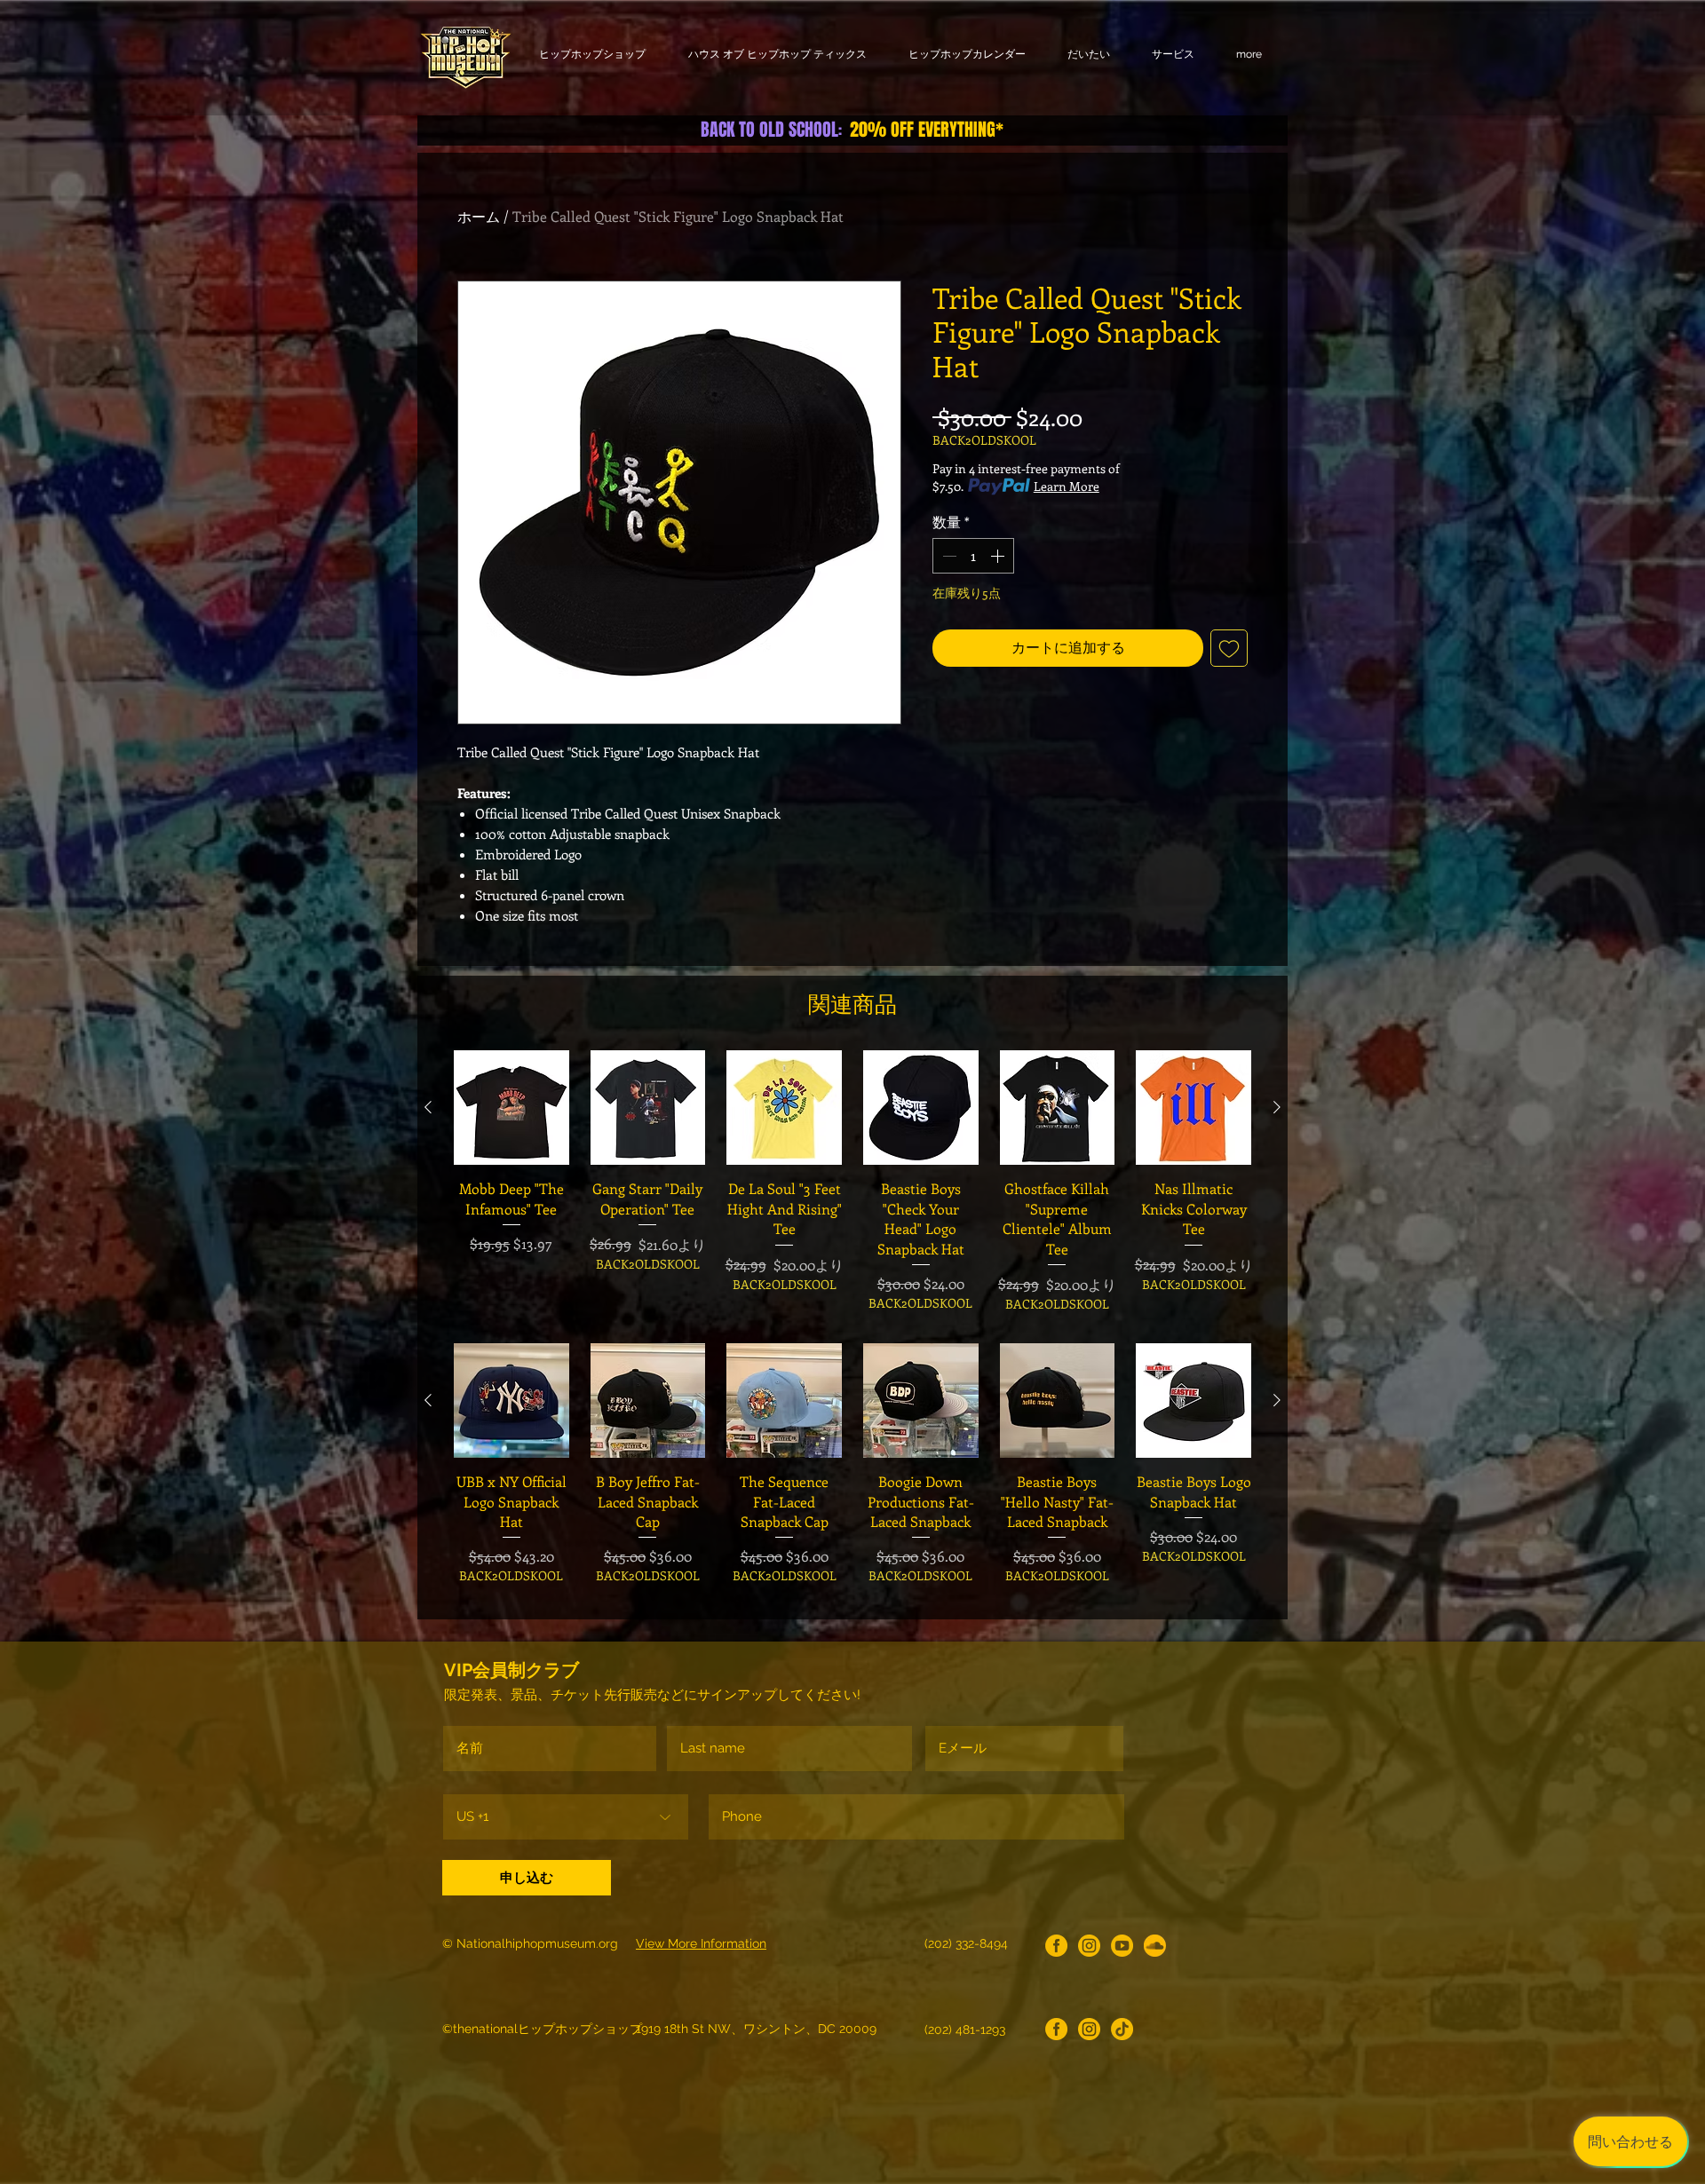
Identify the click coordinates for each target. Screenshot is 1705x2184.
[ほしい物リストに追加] (1229, 648)
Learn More (1067, 486)
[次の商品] (1277, 1107)
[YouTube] (1122, 1946)
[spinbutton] (973, 556)
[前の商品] (428, 1107)
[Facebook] (1056, 1946)
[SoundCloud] (1155, 1946)
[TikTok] (1122, 2029)
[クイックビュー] (511, 1108)
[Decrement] (948, 556)
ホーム (479, 216)
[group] (852, 1182)
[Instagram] (1089, 1946)
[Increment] (999, 556)
